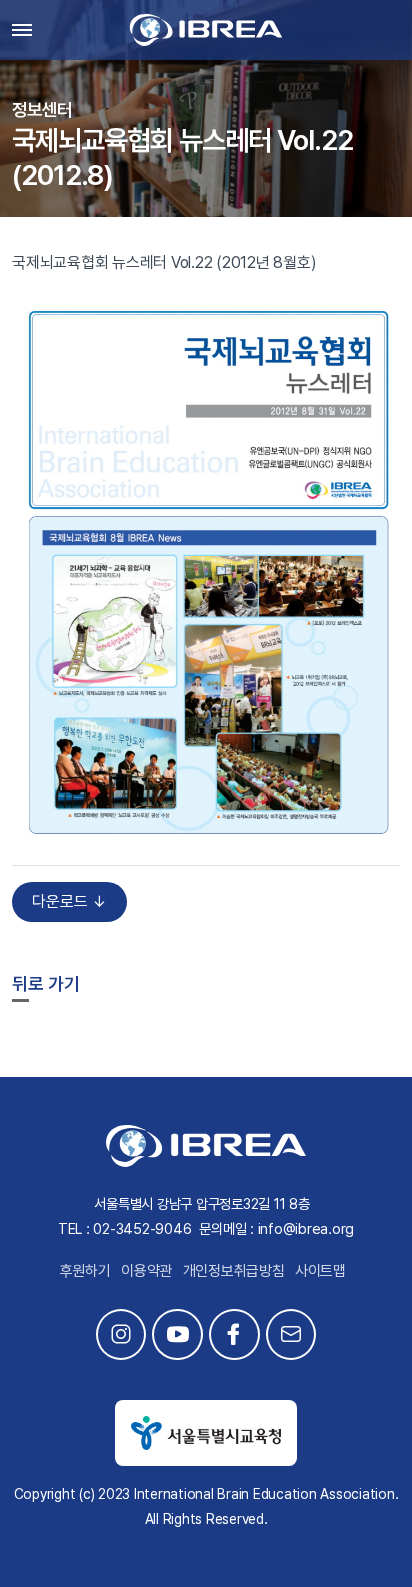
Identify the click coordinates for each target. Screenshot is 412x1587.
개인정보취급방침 (234, 1271)
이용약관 (146, 1271)
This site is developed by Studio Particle (206, 1542)
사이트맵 (320, 1271)
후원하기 (85, 1271)
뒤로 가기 (46, 983)
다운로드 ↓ (69, 901)
